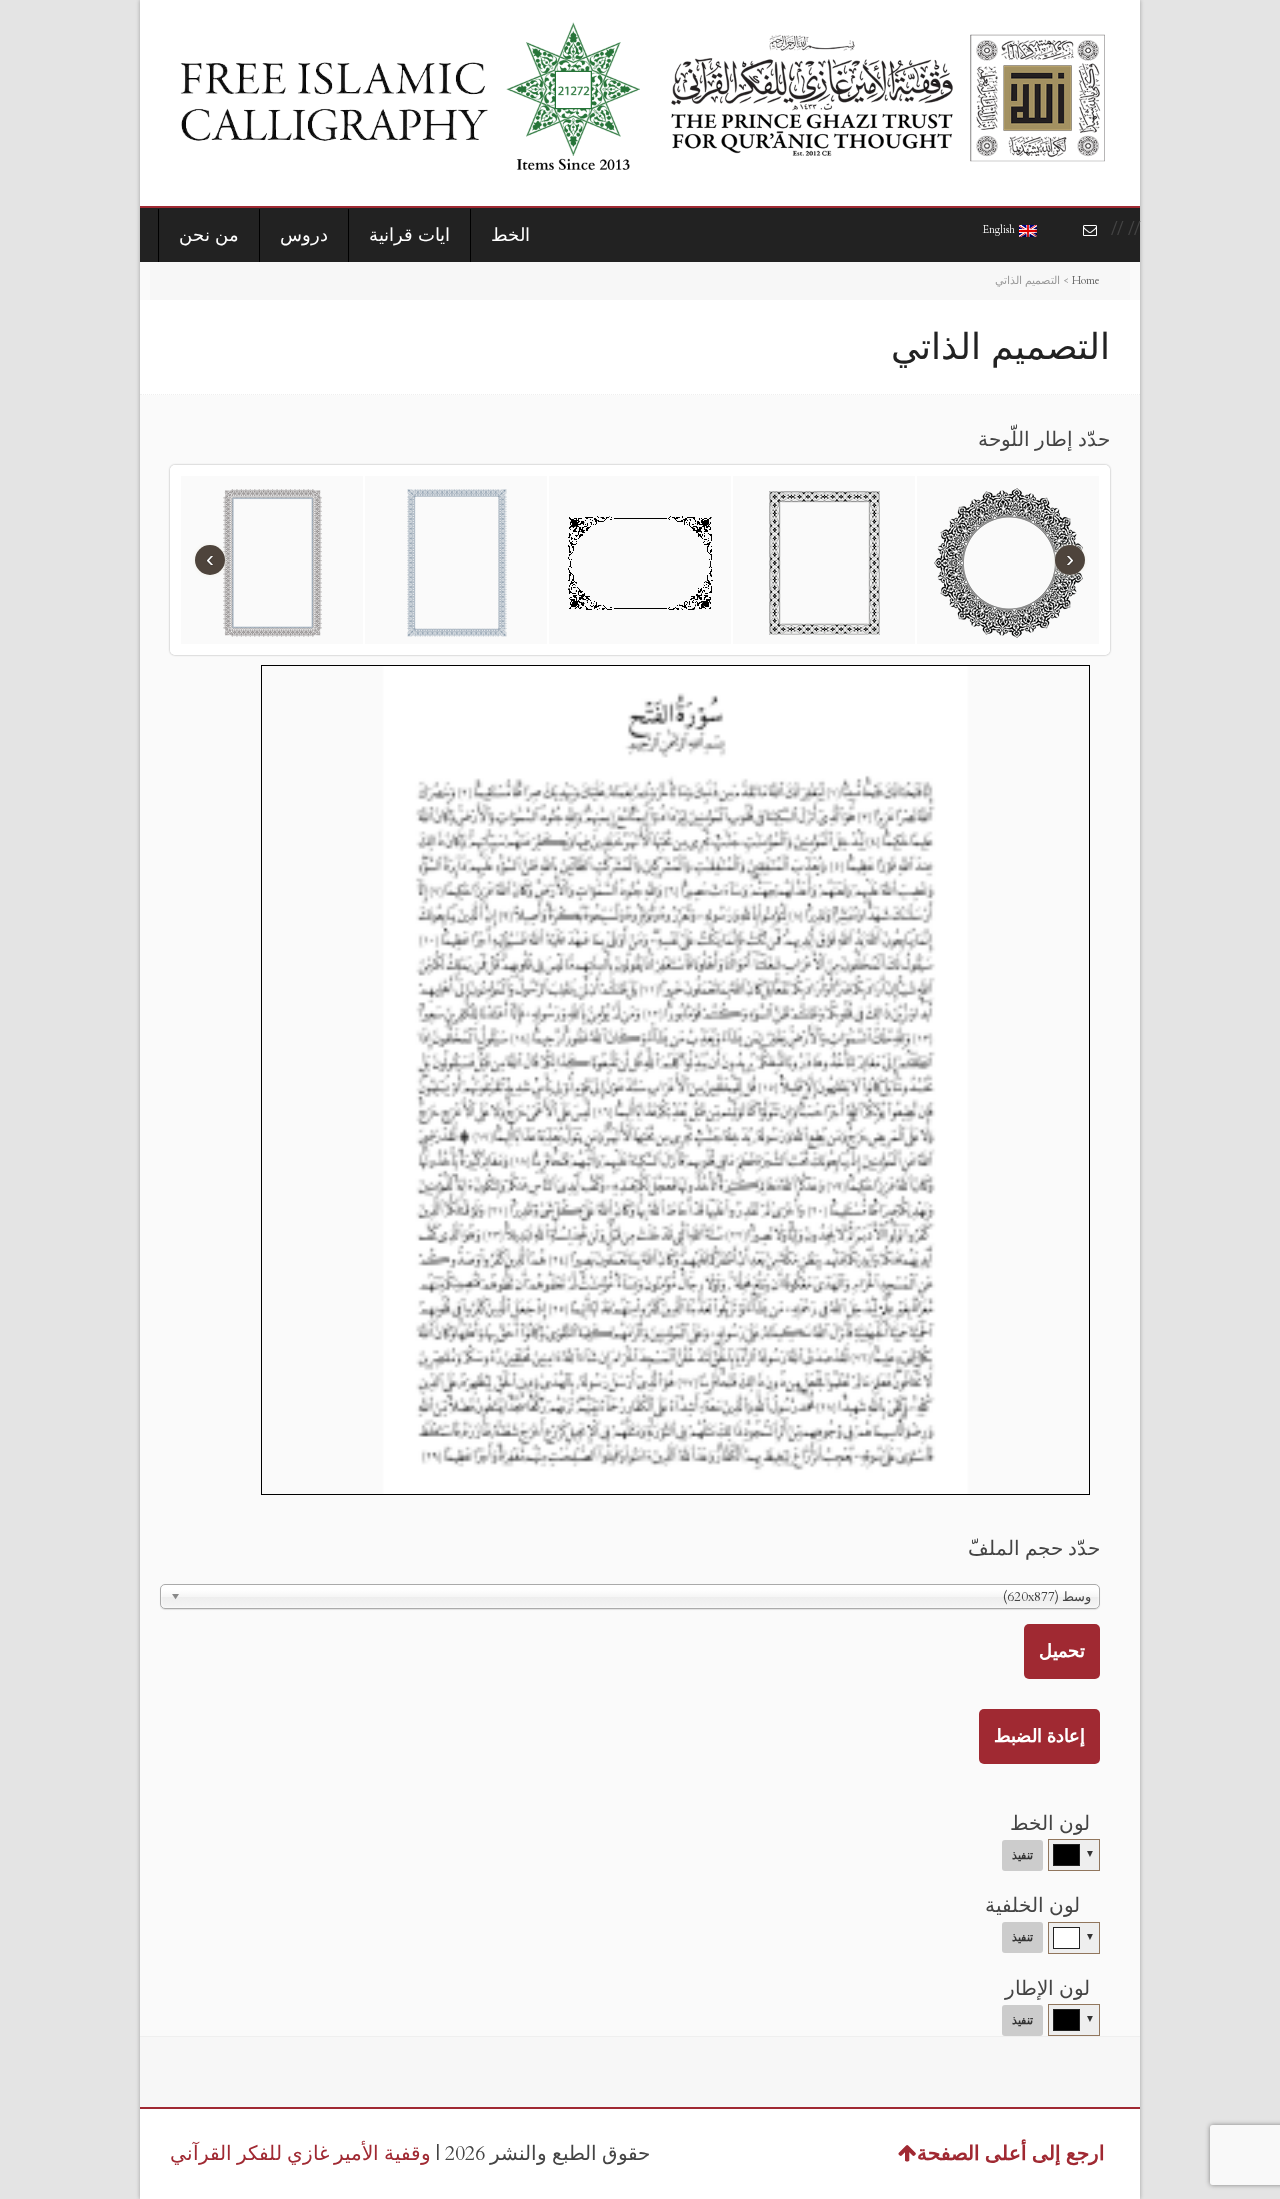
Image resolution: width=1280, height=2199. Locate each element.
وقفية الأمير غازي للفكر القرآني (300, 2153)
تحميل (1062, 1651)
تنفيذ (1022, 1855)
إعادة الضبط (1039, 1736)
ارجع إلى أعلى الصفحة (1011, 2153)
